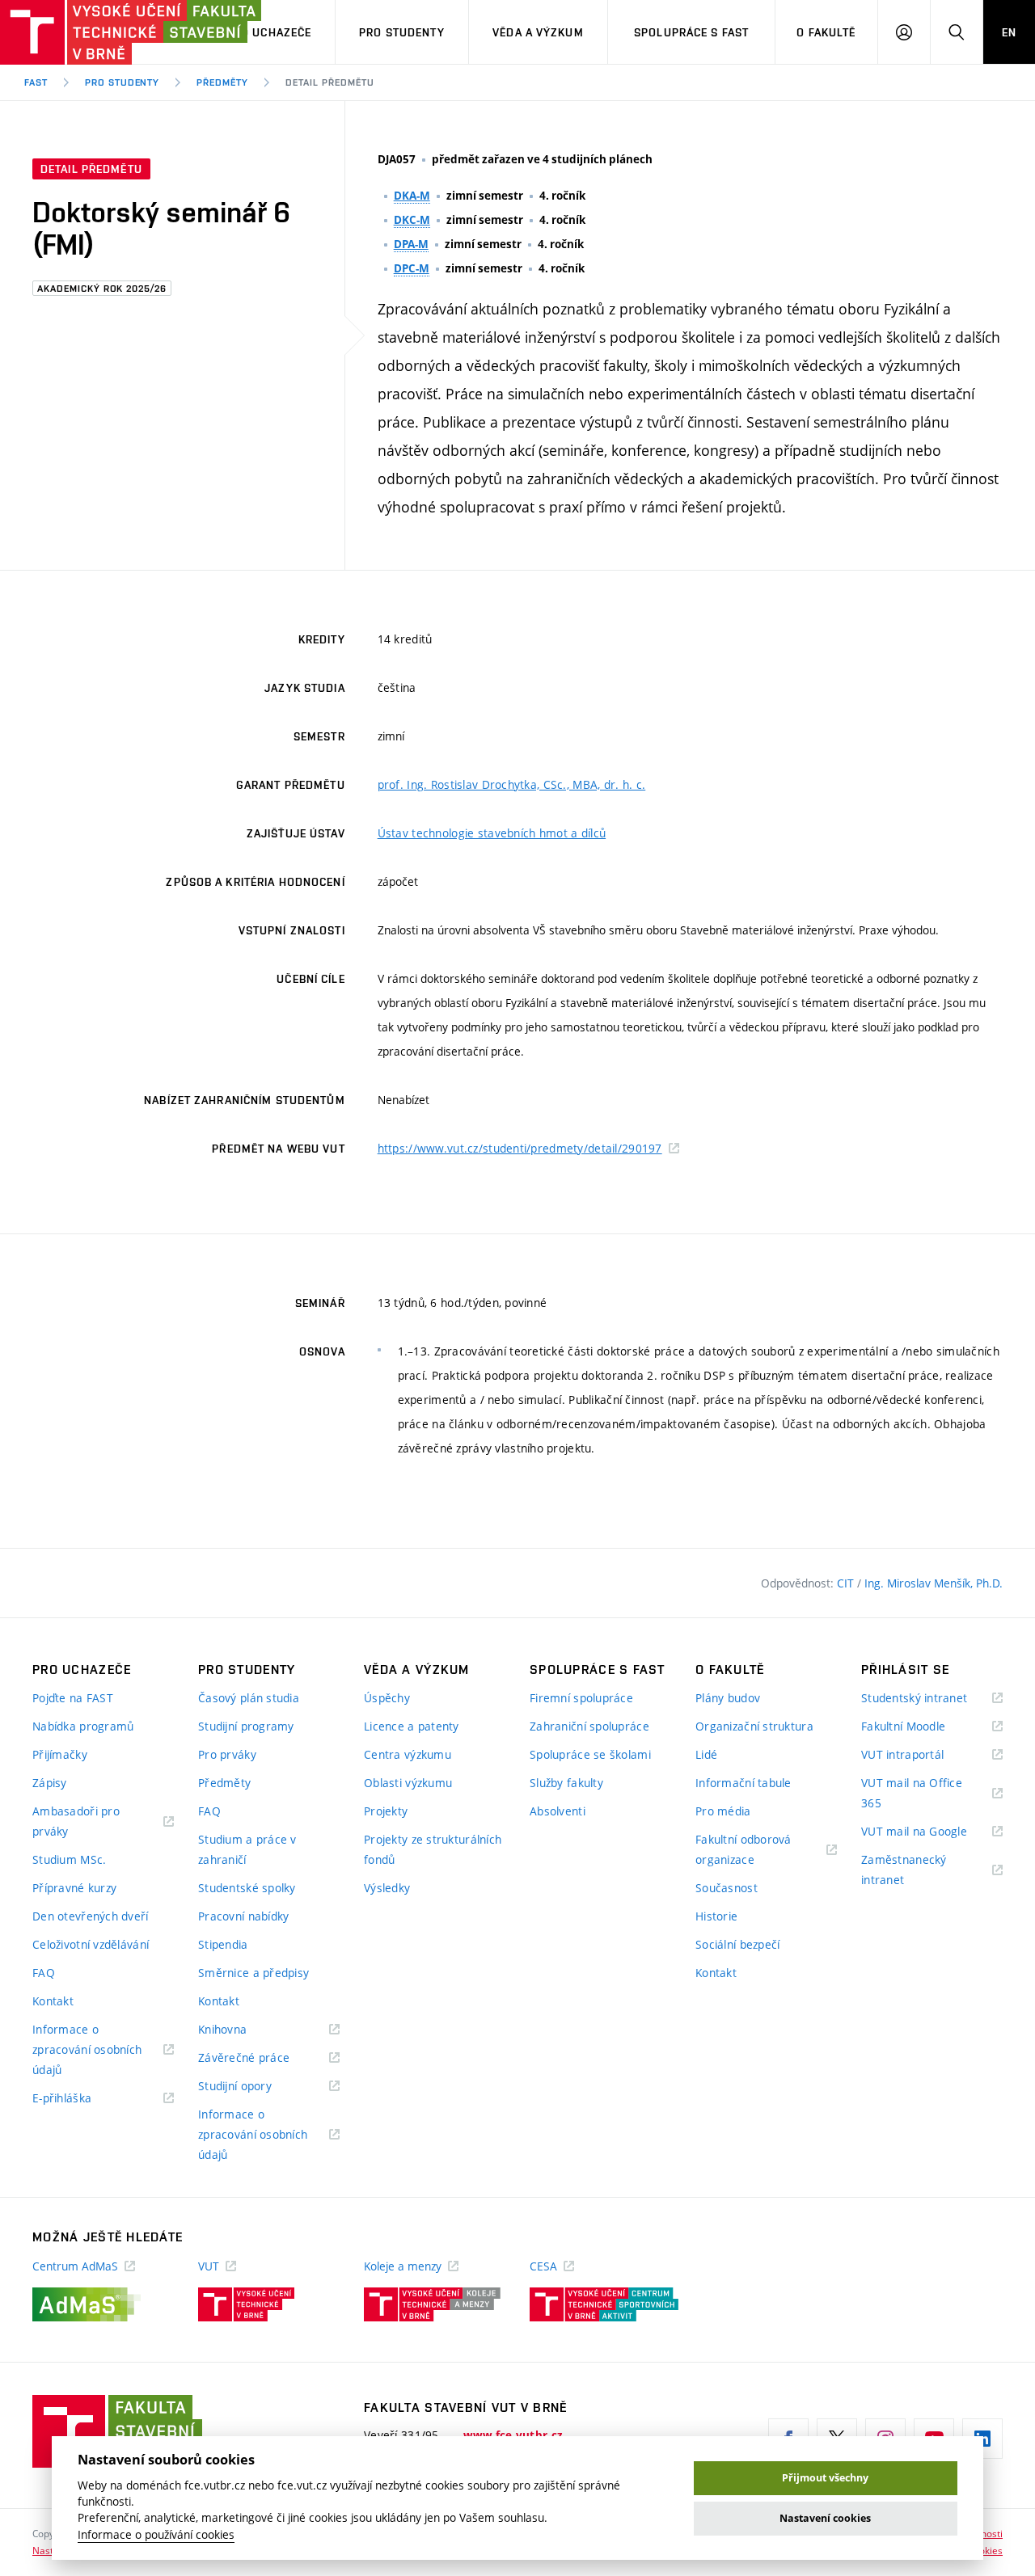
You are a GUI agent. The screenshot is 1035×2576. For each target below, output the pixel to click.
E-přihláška (82, 2099)
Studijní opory (255, 2087)
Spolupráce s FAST (691, 32)
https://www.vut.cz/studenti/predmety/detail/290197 (520, 1148)
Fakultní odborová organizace (745, 1851)
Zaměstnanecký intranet (904, 1871)
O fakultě (826, 32)
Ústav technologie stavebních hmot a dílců (492, 833)
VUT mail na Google (932, 1832)
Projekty (386, 1811)
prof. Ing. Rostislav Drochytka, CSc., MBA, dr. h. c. (512, 784)
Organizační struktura (754, 1726)
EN (1009, 32)
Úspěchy (387, 1698)
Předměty (222, 82)
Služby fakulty (566, 1783)
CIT (847, 1583)
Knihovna (243, 2030)
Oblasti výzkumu (408, 1783)
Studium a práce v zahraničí (247, 1849)
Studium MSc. (69, 1859)
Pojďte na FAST (73, 1698)
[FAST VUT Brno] (101, 32)
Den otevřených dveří (91, 1916)
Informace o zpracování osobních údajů (87, 2051)
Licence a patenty (412, 1726)
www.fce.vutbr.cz (513, 2435)
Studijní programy (246, 1726)
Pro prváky (227, 1754)
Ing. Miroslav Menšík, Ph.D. (934, 1583)
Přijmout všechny (825, 2478)
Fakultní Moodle (923, 1727)
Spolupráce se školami (590, 1754)
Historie (716, 1916)
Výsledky (387, 1888)
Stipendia (223, 1944)
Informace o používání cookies (156, 2535)
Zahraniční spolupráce (589, 1726)
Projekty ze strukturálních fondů (433, 1849)
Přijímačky (60, 1754)
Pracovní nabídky (243, 1916)
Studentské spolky (247, 1888)
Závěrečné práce (264, 2058)
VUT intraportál (923, 1755)
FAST (36, 82)
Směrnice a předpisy (253, 1973)
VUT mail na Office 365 (912, 1794)
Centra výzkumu (408, 1754)
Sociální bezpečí (737, 1944)
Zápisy (50, 1783)
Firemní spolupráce (581, 1698)
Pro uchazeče (269, 32)
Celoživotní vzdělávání (91, 1944)
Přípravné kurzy (74, 1888)
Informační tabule (744, 1783)
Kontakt (53, 2001)
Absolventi (558, 1811)
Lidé (706, 1754)
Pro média (723, 1811)
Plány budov (728, 1698)
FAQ (44, 1973)
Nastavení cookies (825, 2518)
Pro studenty (401, 32)
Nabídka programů (83, 1726)
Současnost (727, 1888)
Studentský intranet (932, 1699)
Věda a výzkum (538, 32)
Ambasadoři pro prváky (76, 1822)
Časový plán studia (249, 1698)
